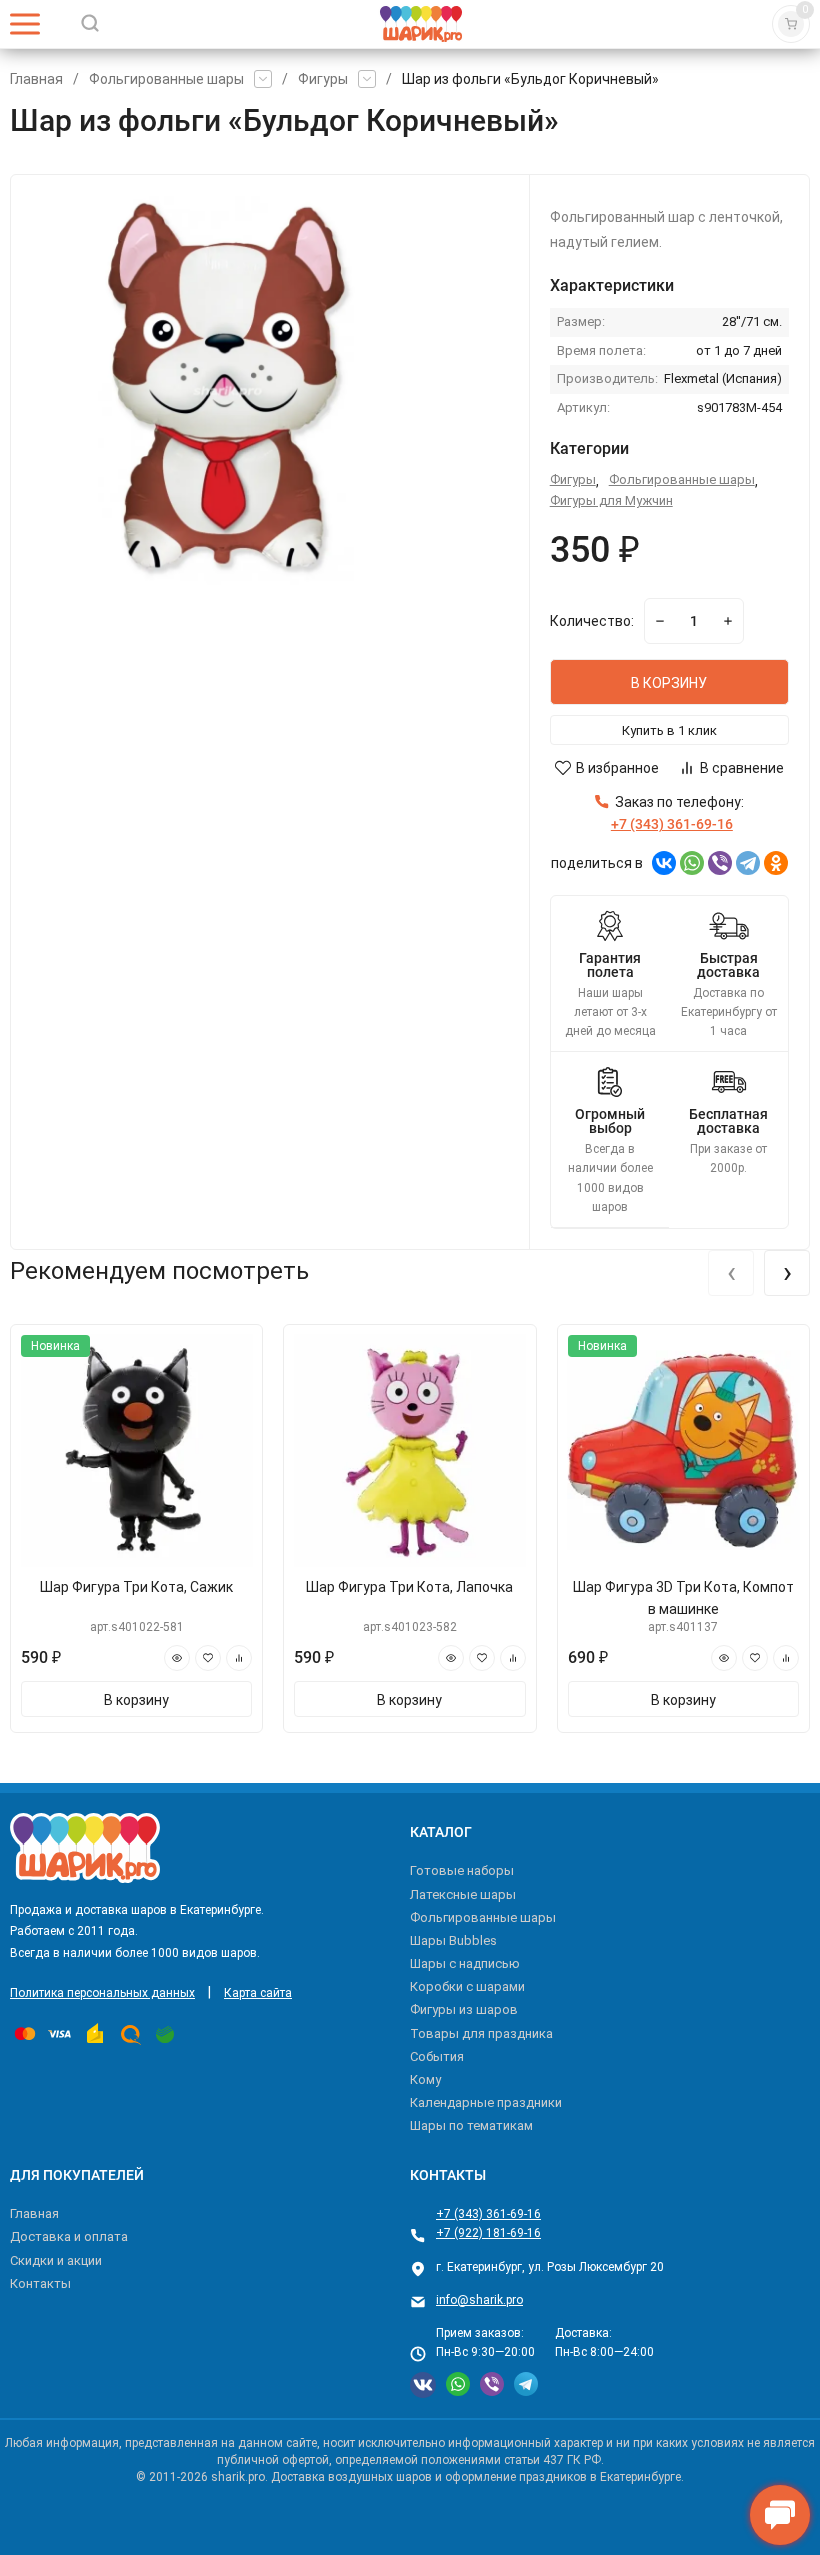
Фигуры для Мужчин (611, 500)
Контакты (40, 2283)
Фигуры (323, 79)
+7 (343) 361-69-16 (488, 2214)
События (437, 2056)
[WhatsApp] (692, 863)
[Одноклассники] (776, 863)
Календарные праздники (486, 2102)
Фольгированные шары (166, 79)
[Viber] (720, 863)
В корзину (136, 1700)
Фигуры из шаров (464, 2009)
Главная (36, 79)
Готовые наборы (462, 1870)
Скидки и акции (56, 2260)
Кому (425, 2079)
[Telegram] (748, 863)
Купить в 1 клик (669, 730)
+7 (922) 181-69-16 (488, 2233)
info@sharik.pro (479, 2300)
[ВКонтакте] (664, 863)
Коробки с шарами (467, 1986)
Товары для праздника (481, 2033)
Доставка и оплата (69, 2236)
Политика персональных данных (102, 1993)
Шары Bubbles (453, 1940)
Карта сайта (258, 1993)
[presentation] (731, 1273)
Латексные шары (463, 1894)
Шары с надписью (465, 1963)
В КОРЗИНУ (669, 683)
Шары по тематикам (471, 2125)
